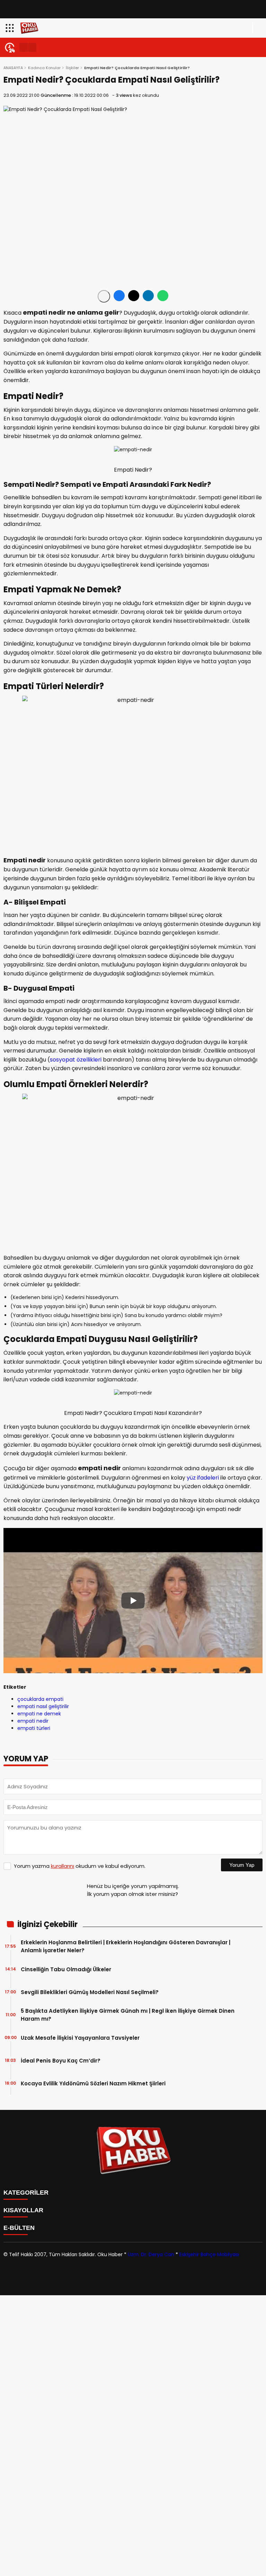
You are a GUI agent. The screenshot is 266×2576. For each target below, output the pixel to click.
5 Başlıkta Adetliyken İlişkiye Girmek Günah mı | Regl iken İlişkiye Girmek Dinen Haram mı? (128, 2015)
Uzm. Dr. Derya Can (151, 2254)
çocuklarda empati (40, 1699)
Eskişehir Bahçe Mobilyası (209, 2254)
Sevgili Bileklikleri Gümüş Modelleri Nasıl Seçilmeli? (90, 1992)
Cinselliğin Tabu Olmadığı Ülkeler (66, 1969)
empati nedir (33, 1721)
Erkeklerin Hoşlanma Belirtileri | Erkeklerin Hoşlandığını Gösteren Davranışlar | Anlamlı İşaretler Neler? (126, 1946)
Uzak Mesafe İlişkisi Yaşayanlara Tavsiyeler (80, 2038)
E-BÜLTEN (19, 2228)
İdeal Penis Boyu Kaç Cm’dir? (61, 2061)
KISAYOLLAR (23, 2210)
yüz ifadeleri (203, 1478)
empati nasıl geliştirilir (43, 1706)
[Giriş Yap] (258, 28)
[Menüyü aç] (11, 28)
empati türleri (34, 1728)
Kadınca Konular (44, 68)
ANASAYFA (13, 68)
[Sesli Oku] (104, 296)
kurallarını (63, 1866)
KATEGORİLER (26, 2193)
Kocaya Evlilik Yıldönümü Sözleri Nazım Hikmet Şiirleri (93, 2083)
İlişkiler (72, 68)
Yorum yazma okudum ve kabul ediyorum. (80, 1866)
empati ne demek (39, 1714)
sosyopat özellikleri (76, 1060)
